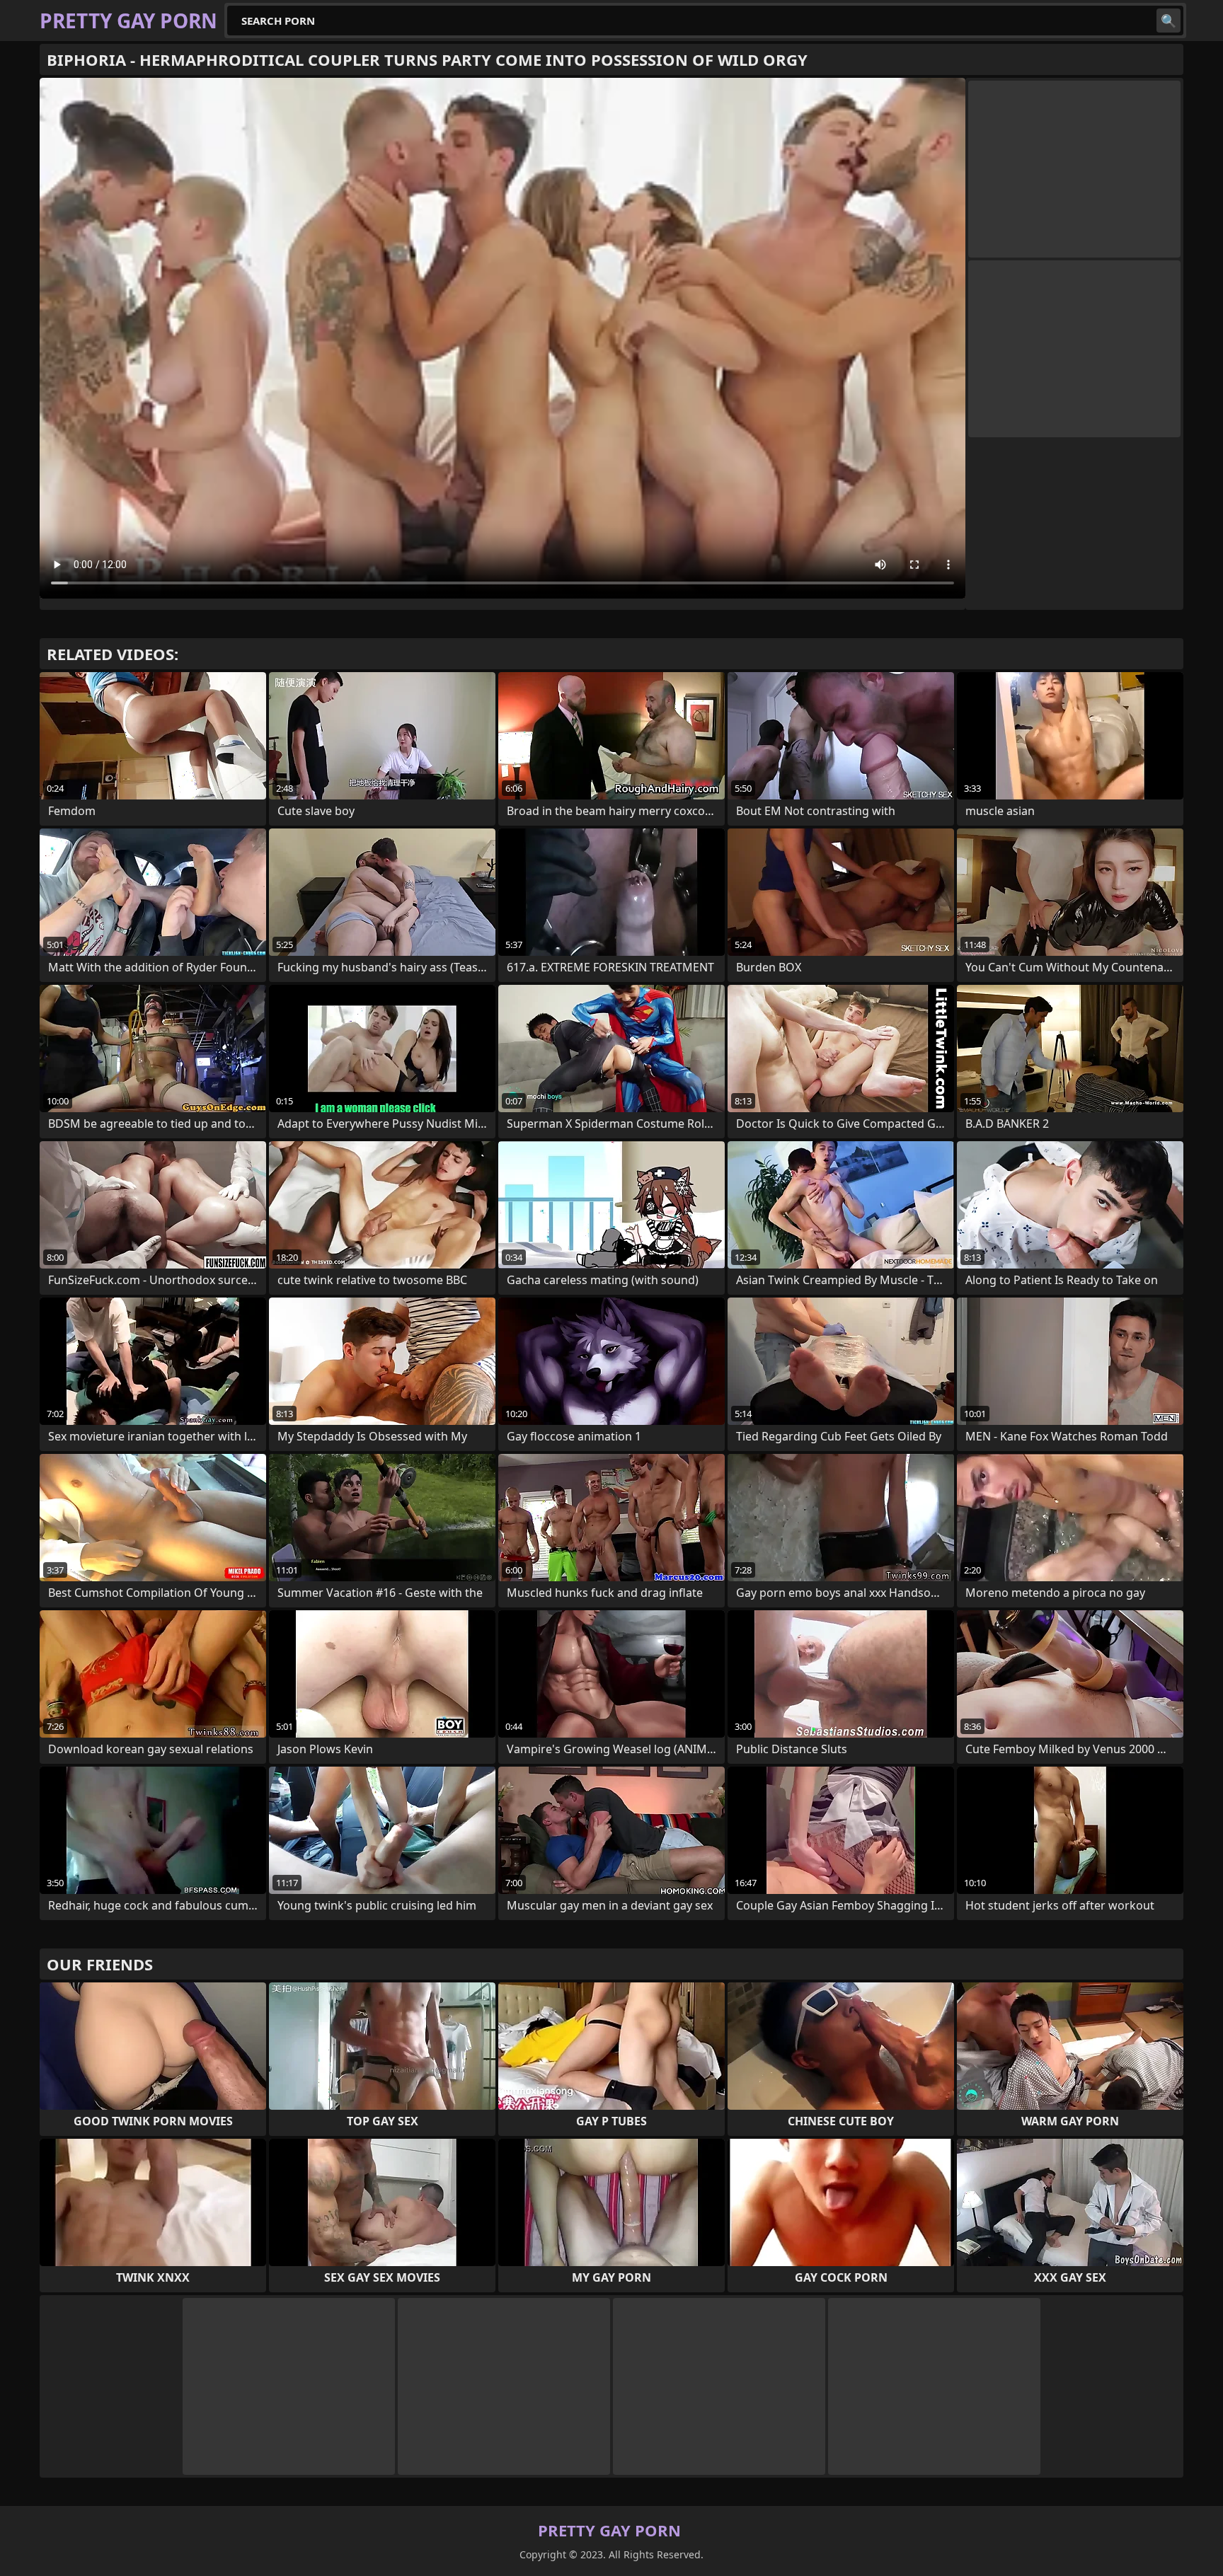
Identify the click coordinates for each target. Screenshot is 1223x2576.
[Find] (1169, 21)
